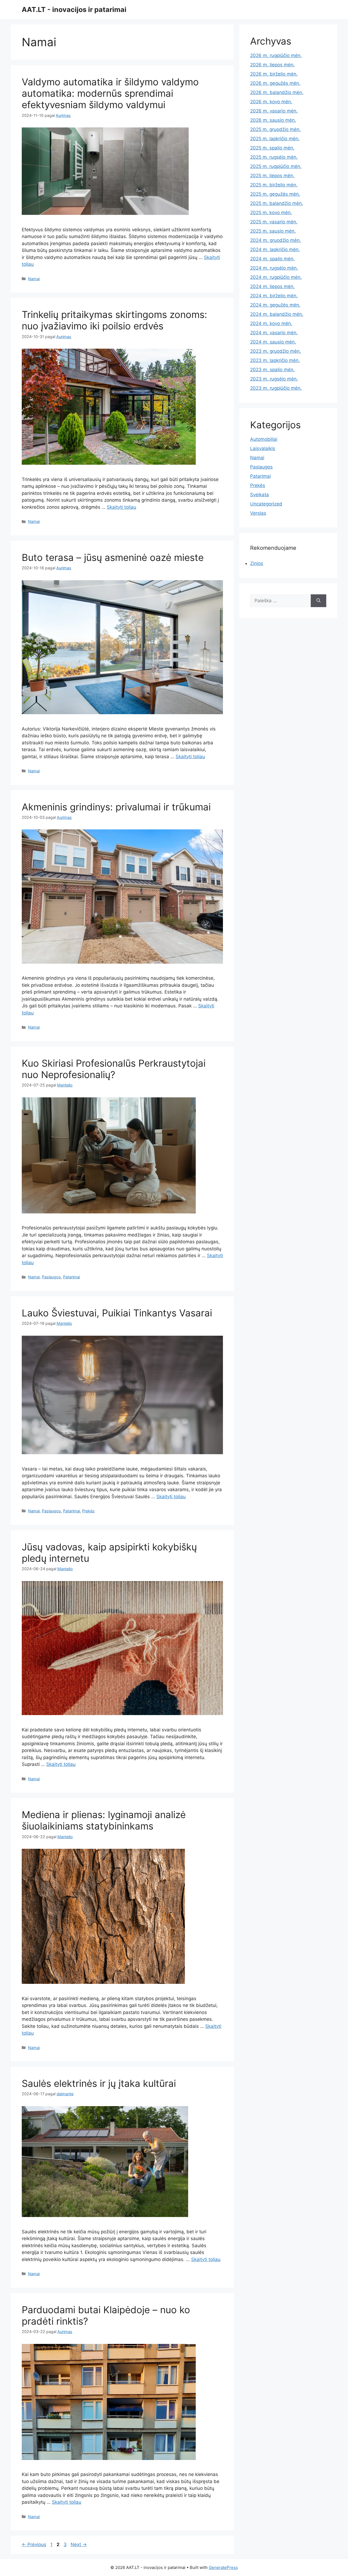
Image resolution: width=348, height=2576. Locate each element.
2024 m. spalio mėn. (272, 259)
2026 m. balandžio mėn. (277, 92)
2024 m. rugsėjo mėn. (274, 268)
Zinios (257, 563)
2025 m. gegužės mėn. (275, 194)
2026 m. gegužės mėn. (275, 83)
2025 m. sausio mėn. (273, 231)
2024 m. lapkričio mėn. (275, 249)
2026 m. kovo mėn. (271, 102)
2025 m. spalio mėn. (272, 148)
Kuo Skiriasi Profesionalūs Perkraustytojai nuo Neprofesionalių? (114, 1069)
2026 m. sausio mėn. (273, 120)
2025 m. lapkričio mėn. (275, 139)
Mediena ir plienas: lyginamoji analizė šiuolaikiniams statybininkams (104, 1820)
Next (79, 2544)
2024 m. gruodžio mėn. (276, 240)
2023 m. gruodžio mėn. (276, 351)
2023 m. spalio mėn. (272, 370)
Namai (34, 279)
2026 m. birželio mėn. (274, 74)
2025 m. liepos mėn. (272, 176)
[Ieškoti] (319, 601)
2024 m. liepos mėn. (272, 286)
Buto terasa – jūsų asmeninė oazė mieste (113, 557)
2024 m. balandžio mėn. (277, 314)
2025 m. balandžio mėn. (277, 203)
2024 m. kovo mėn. (271, 323)
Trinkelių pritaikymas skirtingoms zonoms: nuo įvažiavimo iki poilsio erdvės (114, 320)
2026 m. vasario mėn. (274, 111)
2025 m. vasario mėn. (274, 222)
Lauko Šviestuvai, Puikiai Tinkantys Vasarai (117, 1313)
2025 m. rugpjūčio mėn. (276, 166)
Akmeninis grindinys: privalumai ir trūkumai (116, 807)
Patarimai (72, 1277)
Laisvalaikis (263, 448)
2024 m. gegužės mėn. (275, 305)
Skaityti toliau (122, 507)
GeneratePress (223, 2567)
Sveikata (260, 495)
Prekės (88, 1511)
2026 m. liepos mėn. (272, 65)
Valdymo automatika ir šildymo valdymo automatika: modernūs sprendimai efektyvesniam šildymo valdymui (110, 93)
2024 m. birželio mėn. (274, 296)
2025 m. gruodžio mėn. (275, 129)
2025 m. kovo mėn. (271, 213)
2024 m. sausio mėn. (273, 342)
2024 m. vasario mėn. (274, 333)
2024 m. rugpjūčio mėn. (276, 277)
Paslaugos (51, 1277)
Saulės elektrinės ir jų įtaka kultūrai (99, 2083)
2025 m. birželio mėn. (274, 185)
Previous (34, 2544)
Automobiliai (264, 439)
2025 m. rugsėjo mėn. (274, 157)
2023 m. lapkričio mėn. (275, 360)
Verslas (258, 513)
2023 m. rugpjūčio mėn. (276, 388)
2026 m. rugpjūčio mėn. (276, 55)
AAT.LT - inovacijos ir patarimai (74, 10)
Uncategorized (266, 504)
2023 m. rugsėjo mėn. (274, 379)
